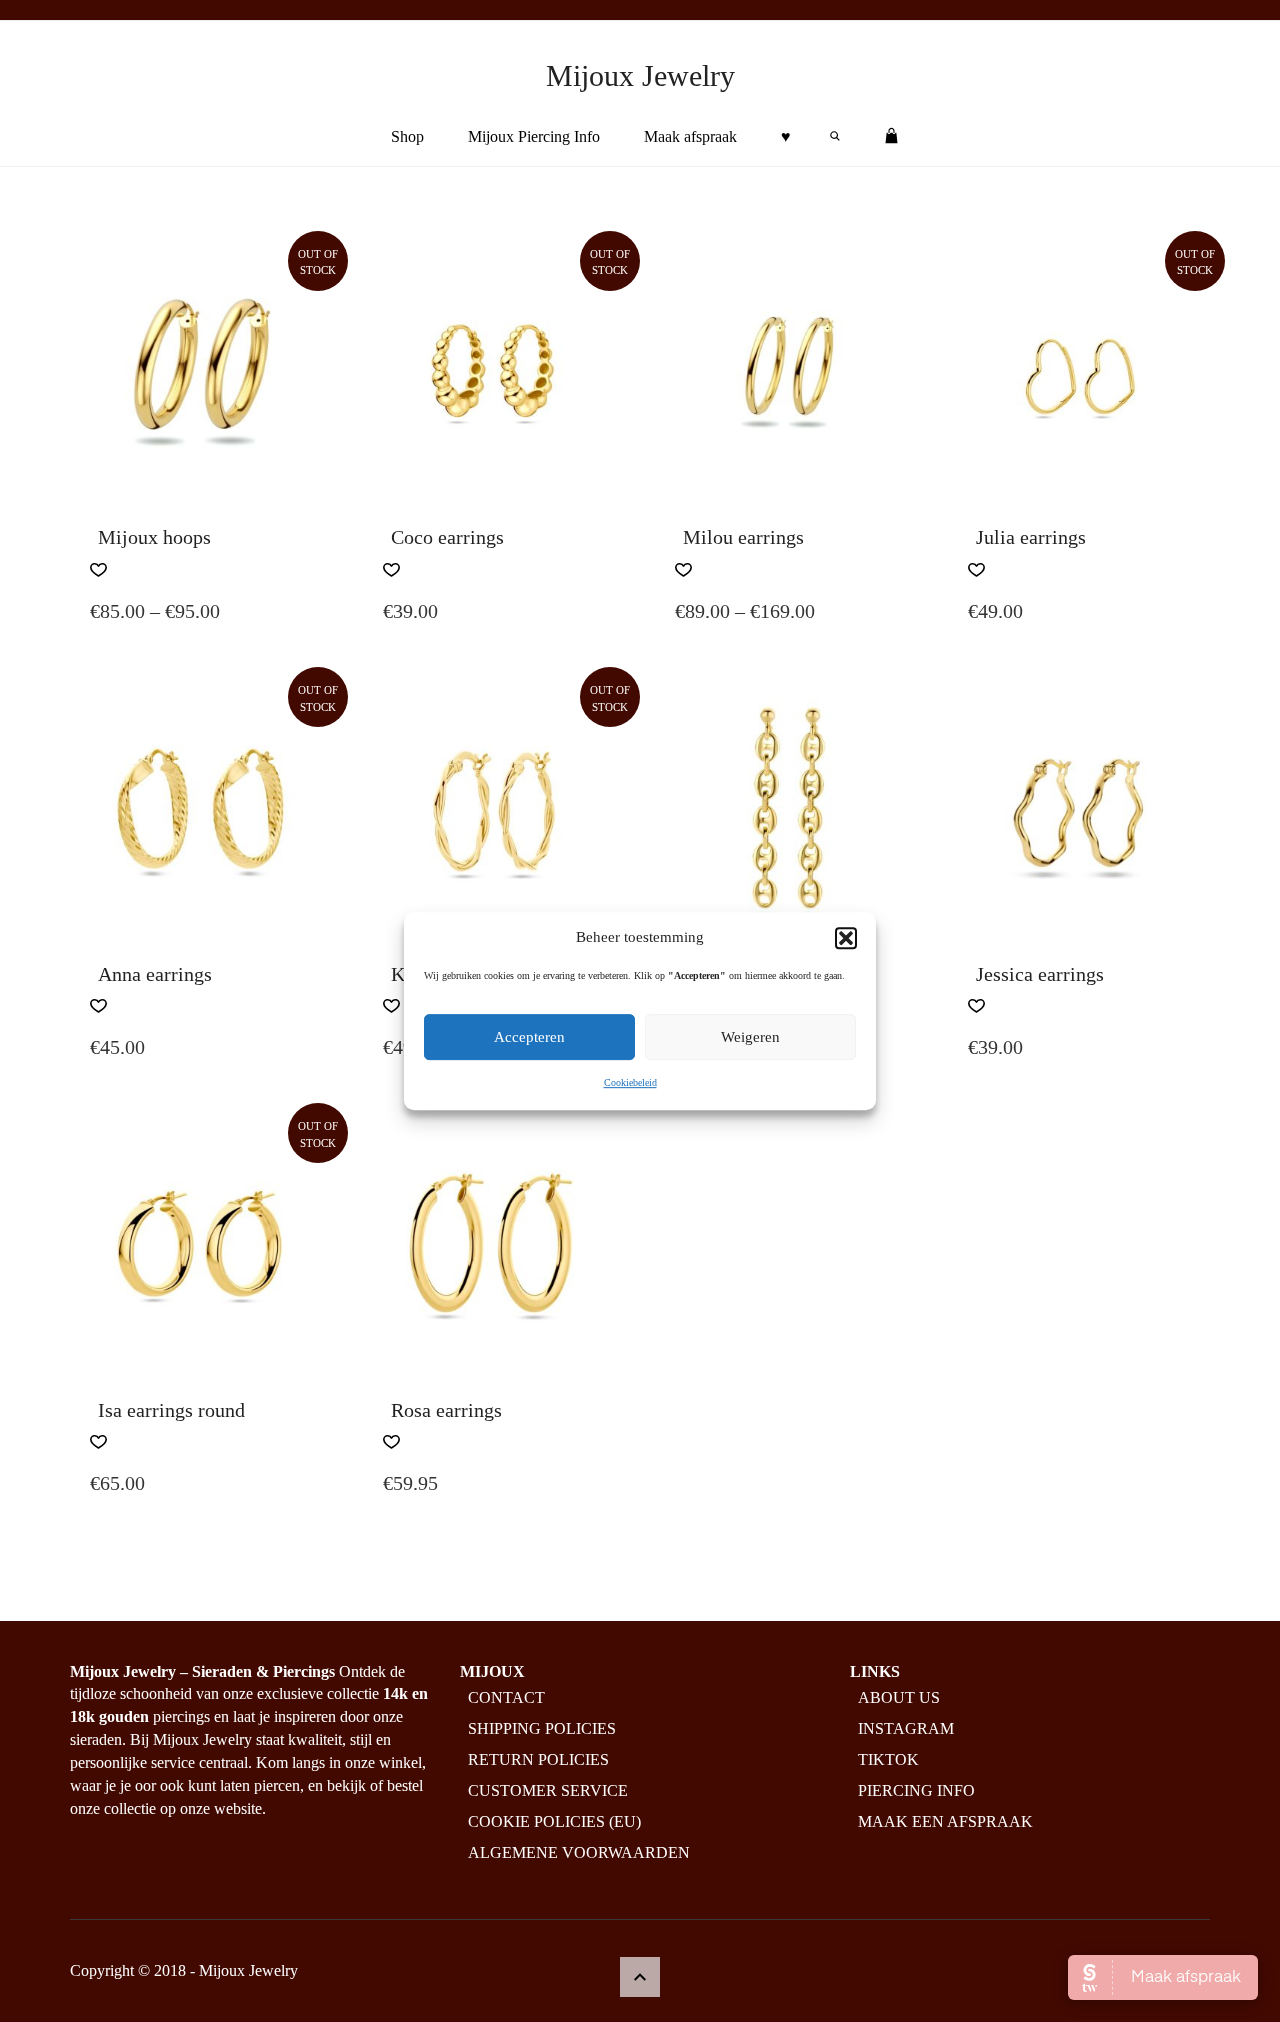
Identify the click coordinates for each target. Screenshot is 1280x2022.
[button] (846, 938)
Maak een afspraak (945, 1821)
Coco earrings (447, 537)
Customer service (548, 1790)
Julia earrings (1031, 537)
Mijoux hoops (154, 537)
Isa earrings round (171, 1410)
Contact (506, 1697)
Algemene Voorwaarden (579, 1852)
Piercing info (916, 1790)
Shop (407, 136)
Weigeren (750, 1038)
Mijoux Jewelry (640, 75)
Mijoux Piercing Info (534, 136)
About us (899, 1697)
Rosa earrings (446, 1410)
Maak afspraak (690, 136)
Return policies (538, 1759)
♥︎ (786, 136)
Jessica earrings (1040, 974)
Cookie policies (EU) (554, 1821)
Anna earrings (155, 974)
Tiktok (888, 1759)
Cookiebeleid (630, 1083)
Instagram (906, 1728)
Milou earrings (743, 537)
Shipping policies (542, 1728)
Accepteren (529, 1038)
